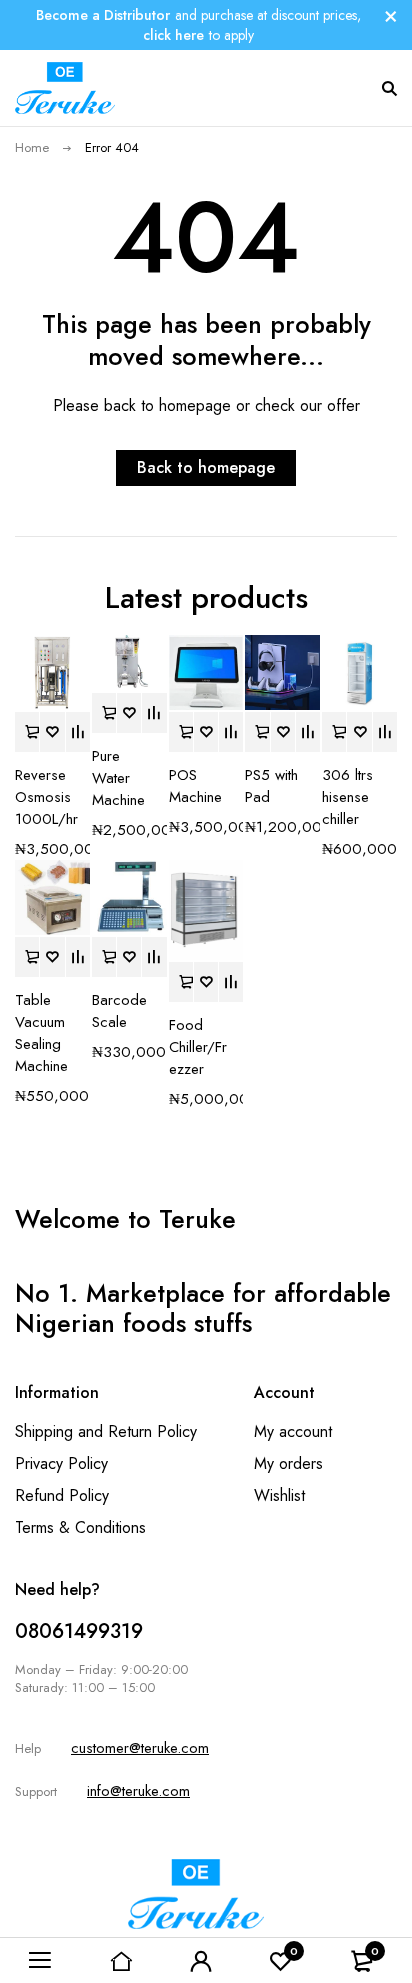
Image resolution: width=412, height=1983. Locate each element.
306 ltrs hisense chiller (347, 797)
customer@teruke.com (140, 1748)
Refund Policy (62, 1495)
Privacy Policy (61, 1463)
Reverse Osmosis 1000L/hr (46, 797)
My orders (288, 1463)
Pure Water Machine (118, 778)
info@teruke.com (138, 1791)
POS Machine (195, 786)
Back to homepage (206, 467)
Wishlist (279, 1495)
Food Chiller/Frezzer (198, 1047)
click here (173, 35)
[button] (27, 732)
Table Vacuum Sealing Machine (41, 1033)
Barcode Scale (119, 1011)
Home (32, 147)
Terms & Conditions (80, 1527)
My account (293, 1431)
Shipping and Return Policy (106, 1431)
